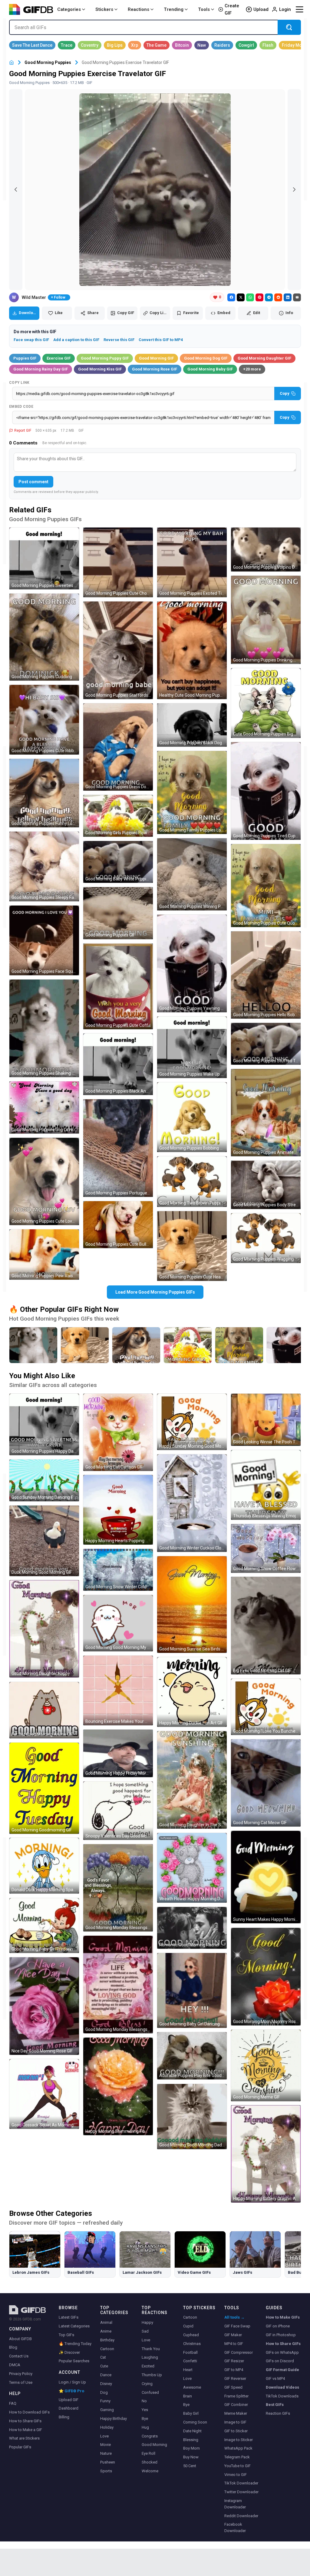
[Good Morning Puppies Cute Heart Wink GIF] (192, 1246)
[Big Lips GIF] (115, 45)
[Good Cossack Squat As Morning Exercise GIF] (44, 2094)
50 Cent (190, 2466)
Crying (147, 2384)
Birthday (107, 2340)
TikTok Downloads (282, 2396)
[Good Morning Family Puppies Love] (239, 1345)
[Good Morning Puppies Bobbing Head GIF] (192, 1117)
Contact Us (19, 2356)
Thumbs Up (152, 2375)
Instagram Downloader (235, 2504)
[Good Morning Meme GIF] (266, 2065)
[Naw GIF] (202, 45)
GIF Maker (233, 2335)
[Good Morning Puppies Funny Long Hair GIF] (44, 793)
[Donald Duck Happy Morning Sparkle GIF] (44, 1866)
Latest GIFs (69, 2317)
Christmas (192, 2344)
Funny (105, 2401)
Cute (104, 2366)
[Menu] (299, 9)
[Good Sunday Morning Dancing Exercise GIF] (44, 1480)
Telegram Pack (237, 2457)
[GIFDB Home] (12, 63)
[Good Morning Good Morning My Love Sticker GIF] (118, 1623)
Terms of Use (21, 2382)
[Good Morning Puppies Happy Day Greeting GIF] (44, 1424)
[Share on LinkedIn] (288, 297)
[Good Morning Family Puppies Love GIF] (192, 792)
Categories (69, 9)
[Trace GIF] (67, 45)
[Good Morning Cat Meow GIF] (266, 1783)
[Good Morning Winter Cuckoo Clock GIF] (192, 1503)
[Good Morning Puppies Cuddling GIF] (44, 637)
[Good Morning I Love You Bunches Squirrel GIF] (266, 1707)
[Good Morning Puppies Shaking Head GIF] (44, 1028)
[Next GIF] (294, 190)
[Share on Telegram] (269, 297)
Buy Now (191, 2457)
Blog (13, 2347)
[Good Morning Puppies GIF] (118, 913)
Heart (188, 2370)
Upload (261, 9)
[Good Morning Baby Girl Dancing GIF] (192, 1990)
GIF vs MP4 (275, 2378)
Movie (106, 2445)
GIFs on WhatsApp (282, 2352)
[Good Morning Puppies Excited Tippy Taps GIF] (192, 562)
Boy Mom (191, 2448)
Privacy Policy (21, 2374)
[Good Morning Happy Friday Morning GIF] (118, 1753)
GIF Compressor (239, 2352)
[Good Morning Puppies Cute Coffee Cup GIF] (118, 986)
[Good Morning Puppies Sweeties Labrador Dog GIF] (44, 558)
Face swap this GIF (31, 340)
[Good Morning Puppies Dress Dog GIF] (118, 747)
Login (285, 9)
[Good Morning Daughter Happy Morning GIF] (44, 1629)
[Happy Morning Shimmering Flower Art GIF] (118, 2086)
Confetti (190, 2361)
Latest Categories (74, 2326)
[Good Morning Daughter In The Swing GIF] (192, 1780)
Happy (147, 2322)
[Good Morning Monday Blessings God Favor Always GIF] (118, 1888)
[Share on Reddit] (278, 297)
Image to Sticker (239, 2440)
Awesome (192, 2387)
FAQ (13, 2403)
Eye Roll (148, 2453)
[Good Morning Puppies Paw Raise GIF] (44, 1255)
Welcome (150, 2471)
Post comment (33, 482)
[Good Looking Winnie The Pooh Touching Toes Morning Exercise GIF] (266, 1420)
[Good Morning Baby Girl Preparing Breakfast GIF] (44, 1926)
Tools (204, 9)
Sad (145, 2331)
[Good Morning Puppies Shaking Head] (33, 1345)
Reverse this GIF (119, 340)
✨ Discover (69, 2352)
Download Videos (282, 2387)
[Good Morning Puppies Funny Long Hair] (136, 1345)
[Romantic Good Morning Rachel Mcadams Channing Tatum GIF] (192, 1928)
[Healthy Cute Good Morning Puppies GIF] (192, 650)
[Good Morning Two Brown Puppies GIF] (192, 1182)
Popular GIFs (20, 2447)
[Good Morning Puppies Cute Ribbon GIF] (44, 720)
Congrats (150, 2436)
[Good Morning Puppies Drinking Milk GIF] (266, 620)
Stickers (104, 9)
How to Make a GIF (26, 2430)
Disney (106, 2384)
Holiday (107, 2427)
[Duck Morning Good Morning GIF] (44, 1541)
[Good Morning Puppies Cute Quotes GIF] (266, 886)
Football (190, 2352)
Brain (188, 2396)
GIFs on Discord (280, 2361)
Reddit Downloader (241, 2516)
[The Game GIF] (157, 45)
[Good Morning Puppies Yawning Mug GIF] (192, 963)
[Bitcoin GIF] (182, 45)
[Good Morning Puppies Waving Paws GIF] (192, 874)
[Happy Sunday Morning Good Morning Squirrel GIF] (192, 1422)
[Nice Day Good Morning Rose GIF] (44, 2006)
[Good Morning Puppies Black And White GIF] (118, 1064)
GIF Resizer (234, 2361)
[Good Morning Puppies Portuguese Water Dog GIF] (118, 1148)
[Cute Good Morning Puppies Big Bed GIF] (266, 703)
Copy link (19, 383)
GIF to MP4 (234, 2370)
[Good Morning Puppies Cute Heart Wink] (85, 1345)
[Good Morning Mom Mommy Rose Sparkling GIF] (266, 1977)
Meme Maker (236, 2413)
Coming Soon (195, 2422)
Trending (174, 9)
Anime (106, 2331)
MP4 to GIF (234, 2344)
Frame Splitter (236, 2396)
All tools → (234, 2317)
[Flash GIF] (268, 45)
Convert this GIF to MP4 (161, 340)
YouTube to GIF (237, 2466)
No (144, 2401)
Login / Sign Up (72, 2382)
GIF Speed (233, 2387)
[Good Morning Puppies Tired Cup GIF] (266, 791)
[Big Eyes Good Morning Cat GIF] (266, 1626)
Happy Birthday (114, 2419)
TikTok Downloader (241, 2483)
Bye (145, 2419)
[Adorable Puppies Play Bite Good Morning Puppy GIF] (192, 2056)
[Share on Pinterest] (259, 297)
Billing (64, 2417)
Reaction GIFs (278, 2413)
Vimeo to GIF (236, 2475)
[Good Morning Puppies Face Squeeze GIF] (44, 940)
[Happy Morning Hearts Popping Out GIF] (118, 1510)
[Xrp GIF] (135, 45)
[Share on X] (241, 297)
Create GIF (232, 9)
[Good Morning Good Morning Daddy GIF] (192, 2117)
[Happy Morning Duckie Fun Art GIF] (192, 1692)
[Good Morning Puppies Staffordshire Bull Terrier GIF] (118, 650)
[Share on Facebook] (231, 297)
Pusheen (108, 2462)
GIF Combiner (236, 2405)
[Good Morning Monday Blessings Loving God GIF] (118, 1985)
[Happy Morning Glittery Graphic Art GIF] (266, 2154)
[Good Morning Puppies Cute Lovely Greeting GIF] (44, 1181)
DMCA (15, 2365)
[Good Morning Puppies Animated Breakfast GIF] (266, 1113)
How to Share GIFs (25, 2421)
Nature (106, 2453)
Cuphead (191, 2335)
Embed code (21, 407)
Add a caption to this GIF (76, 340)
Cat (103, 2357)
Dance (106, 2375)
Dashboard (69, 2408)
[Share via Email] (297, 297)
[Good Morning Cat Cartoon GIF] (118, 1432)
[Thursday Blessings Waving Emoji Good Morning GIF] (266, 1485)
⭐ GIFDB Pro (71, 2391)
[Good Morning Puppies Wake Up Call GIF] (192, 1047)
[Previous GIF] (16, 190)
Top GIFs (66, 2335)
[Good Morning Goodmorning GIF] (44, 1788)
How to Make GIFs (283, 2317)
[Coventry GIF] (90, 45)
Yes (145, 2410)
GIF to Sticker (236, 2431)
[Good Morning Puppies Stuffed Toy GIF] (266, 1044)
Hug (145, 2427)
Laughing (150, 2357)
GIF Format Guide (282, 2370)
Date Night (192, 2431)
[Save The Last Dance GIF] (32, 45)
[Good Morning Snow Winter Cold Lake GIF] (118, 1570)
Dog (104, 2392)
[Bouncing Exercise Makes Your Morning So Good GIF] (118, 1690)
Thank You (151, 2349)
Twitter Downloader (241, 2492)
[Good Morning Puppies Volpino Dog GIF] (266, 549)
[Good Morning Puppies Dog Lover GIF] (44, 1107)
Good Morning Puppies (48, 62)
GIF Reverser (235, 2378)
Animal (106, 2322)
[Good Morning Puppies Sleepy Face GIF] (44, 866)
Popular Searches (74, 2361)
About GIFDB (20, 2339)
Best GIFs (275, 2405)
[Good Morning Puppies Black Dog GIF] (192, 725)
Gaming (107, 2410)
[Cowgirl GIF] (246, 45)
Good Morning (154, 2445)
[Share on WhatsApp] (250, 297)
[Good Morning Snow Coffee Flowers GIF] (266, 1548)
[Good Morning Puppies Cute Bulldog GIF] (118, 1225)
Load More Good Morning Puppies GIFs (155, 1292)
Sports (106, 2471)
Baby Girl (191, 2413)
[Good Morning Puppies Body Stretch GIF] (266, 1185)
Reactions (139, 9)
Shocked (150, 2462)
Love (104, 2436)
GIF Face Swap (237, 2326)
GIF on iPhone (278, 2326)
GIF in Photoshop (281, 2335)
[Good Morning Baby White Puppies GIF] (118, 862)
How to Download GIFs (29, 2412)
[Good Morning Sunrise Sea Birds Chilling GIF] (192, 1605)
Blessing (191, 2440)
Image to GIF (235, 2422)
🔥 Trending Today (75, 2344)
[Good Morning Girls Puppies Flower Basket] (188, 1345)
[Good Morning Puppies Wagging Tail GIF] (266, 1238)
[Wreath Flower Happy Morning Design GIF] (192, 1868)
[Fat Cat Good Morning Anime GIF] (44, 1710)
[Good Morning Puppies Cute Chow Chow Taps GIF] (118, 562)
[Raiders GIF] (222, 45)
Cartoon (107, 2349)
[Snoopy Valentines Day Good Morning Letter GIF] (118, 1811)
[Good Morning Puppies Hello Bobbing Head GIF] (266, 975)
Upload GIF (69, 2400)
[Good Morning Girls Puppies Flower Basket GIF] (118, 816)
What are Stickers (24, 2438)
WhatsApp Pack (238, 2448)
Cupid (188, 2326)
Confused (150, 2392)
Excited (148, 2366)
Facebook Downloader (235, 2527)
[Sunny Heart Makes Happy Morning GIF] (266, 1877)
